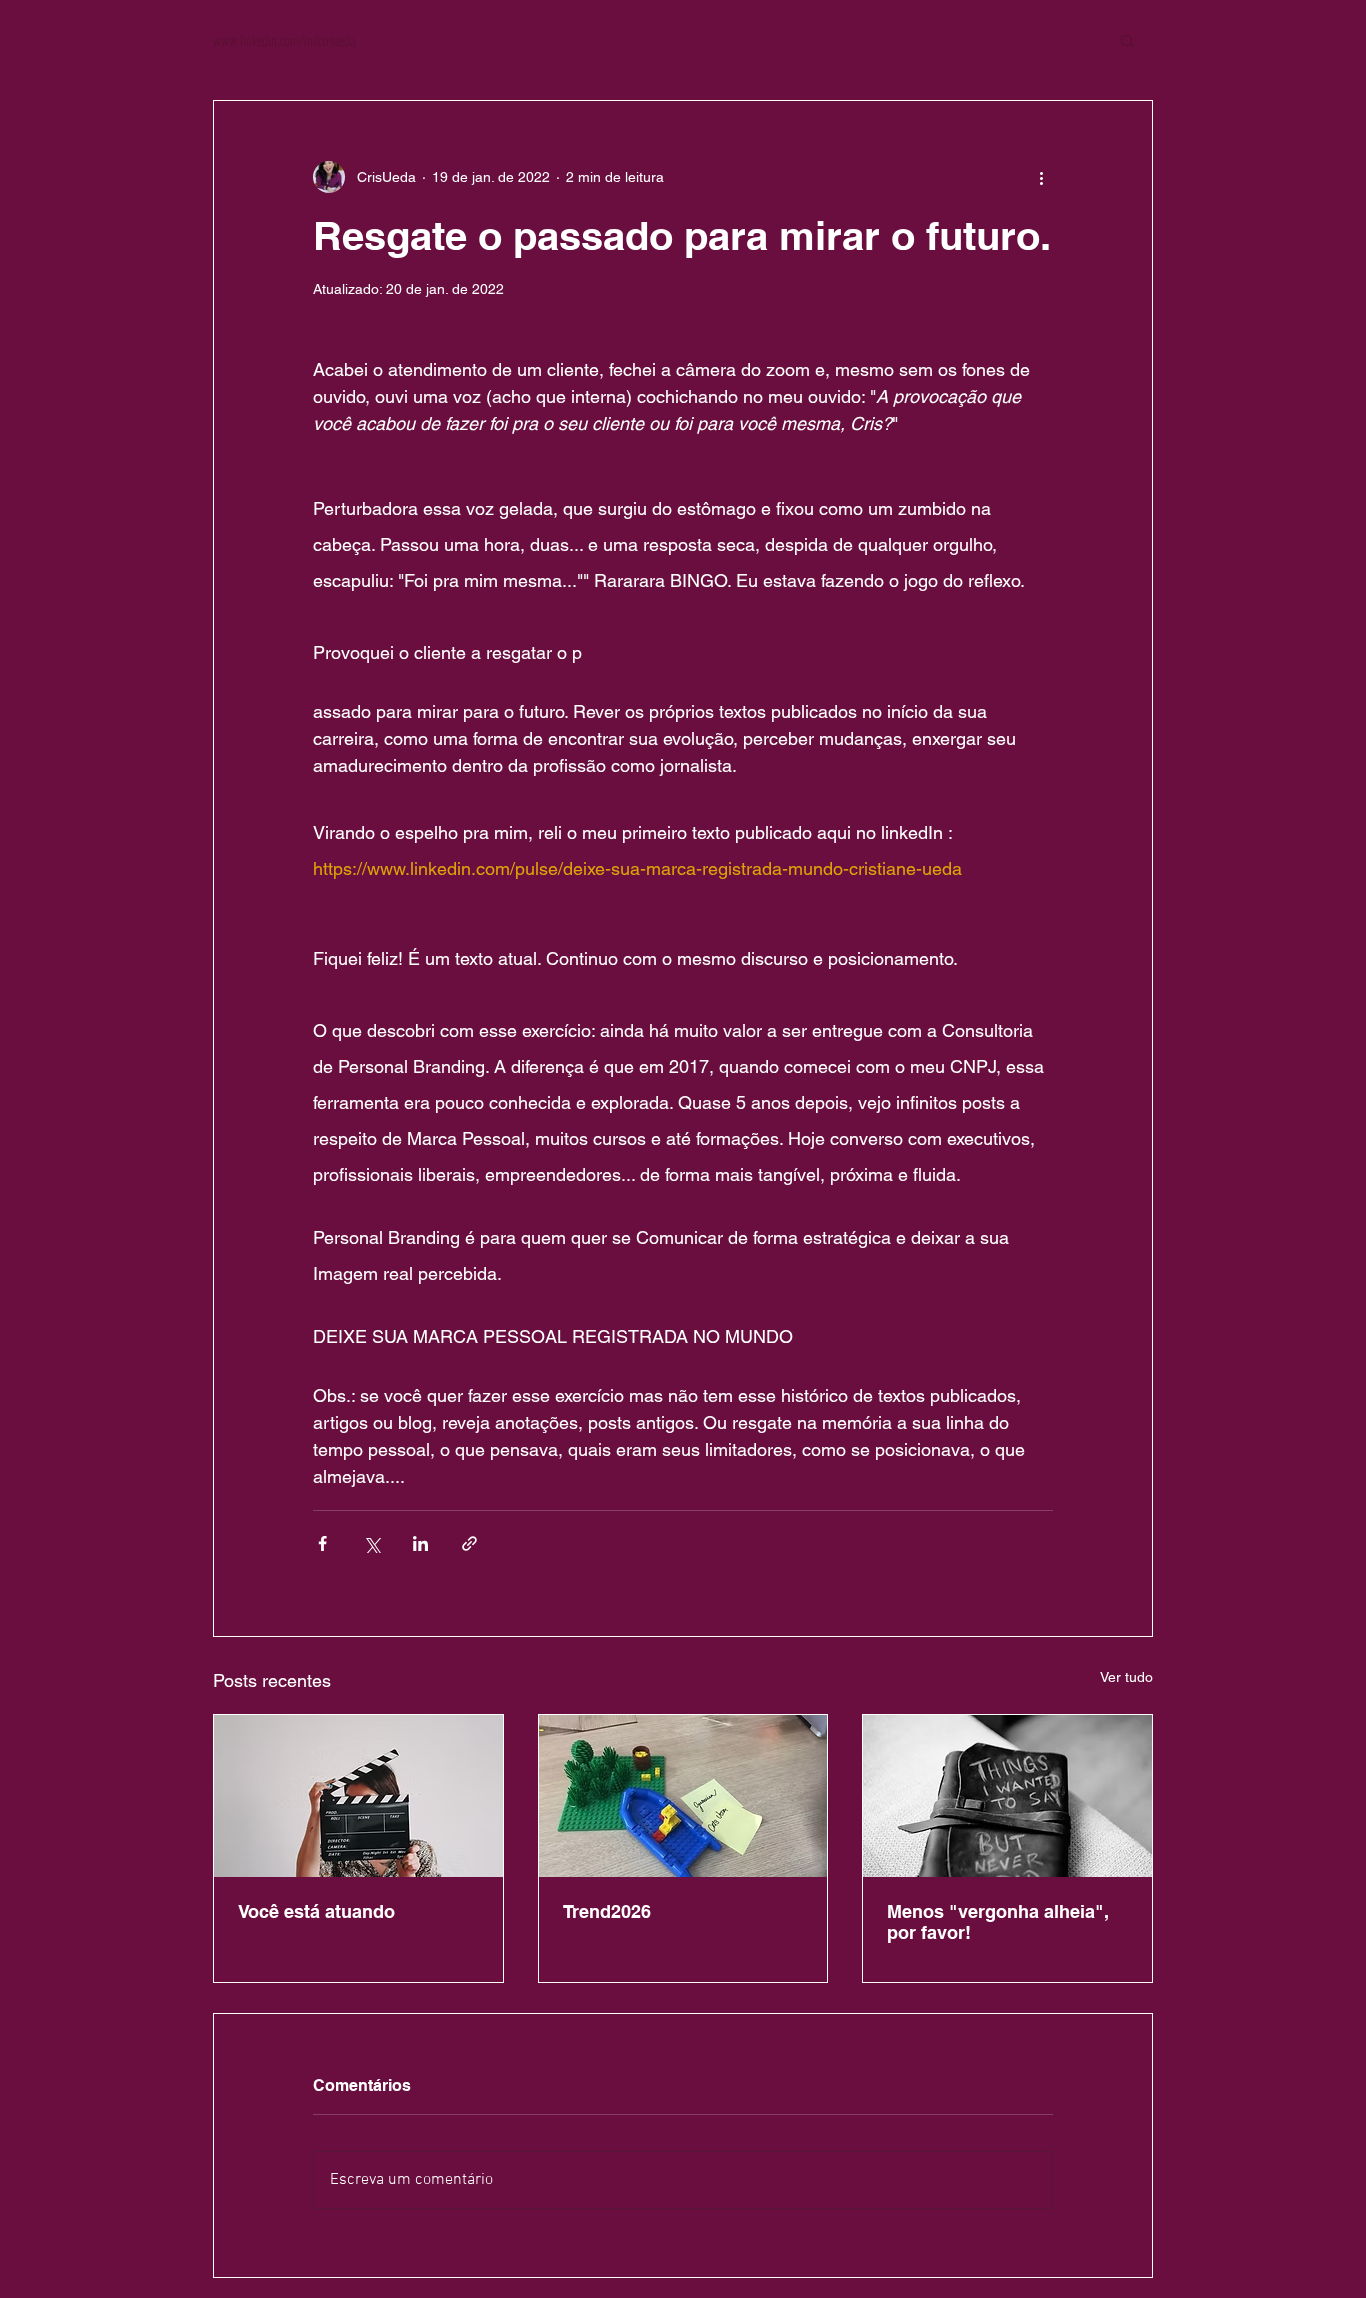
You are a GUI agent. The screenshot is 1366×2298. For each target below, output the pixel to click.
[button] (1127, 40)
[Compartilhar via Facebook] (322, 1543)
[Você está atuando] (358, 1796)
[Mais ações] (1041, 177)
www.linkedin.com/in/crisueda (284, 40)
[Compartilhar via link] (469, 1543)
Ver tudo (1126, 1677)
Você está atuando (316, 1911)
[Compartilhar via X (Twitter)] (371, 1543)
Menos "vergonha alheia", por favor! (998, 1922)
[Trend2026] (683, 1796)
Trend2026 (607, 1911)
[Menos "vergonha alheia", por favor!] (1007, 1796)
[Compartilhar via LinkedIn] (420, 1543)
